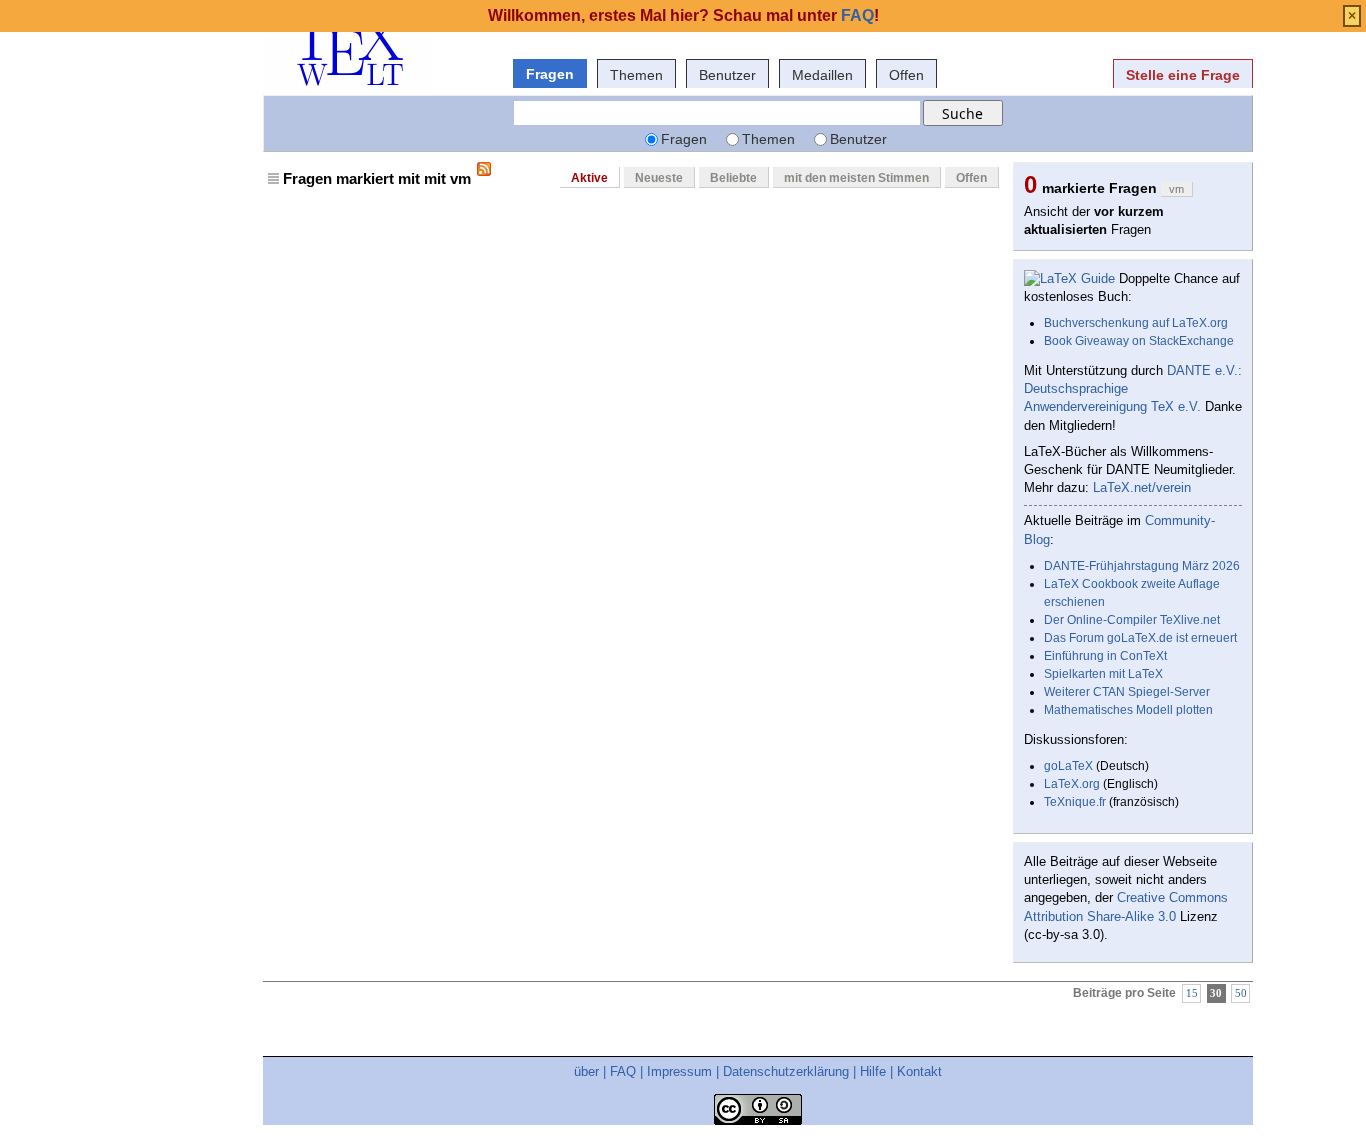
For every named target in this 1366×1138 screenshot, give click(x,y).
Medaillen (822, 75)
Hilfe (873, 1071)
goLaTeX (1068, 766)
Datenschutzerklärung (786, 1071)
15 (1192, 993)
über (586, 1071)
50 (1241, 993)
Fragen (550, 74)
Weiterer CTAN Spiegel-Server (1127, 692)
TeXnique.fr (1075, 802)
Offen (906, 75)
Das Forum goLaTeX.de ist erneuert (1140, 638)
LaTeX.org (1072, 784)
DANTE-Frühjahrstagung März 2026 (1142, 566)
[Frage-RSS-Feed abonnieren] (484, 169)
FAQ (623, 1071)
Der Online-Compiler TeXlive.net (1132, 620)
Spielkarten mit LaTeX (1103, 674)
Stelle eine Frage (1183, 75)
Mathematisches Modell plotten (1128, 710)
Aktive (589, 178)
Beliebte (733, 178)
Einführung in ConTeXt (1105, 656)
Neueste (659, 178)
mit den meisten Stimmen (856, 178)
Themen (636, 75)
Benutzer (727, 75)
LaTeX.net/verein (1142, 487)
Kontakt (919, 1071)
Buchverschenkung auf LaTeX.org (1136, 323)
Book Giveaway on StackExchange (1139, 341)
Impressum (679, 1071)
